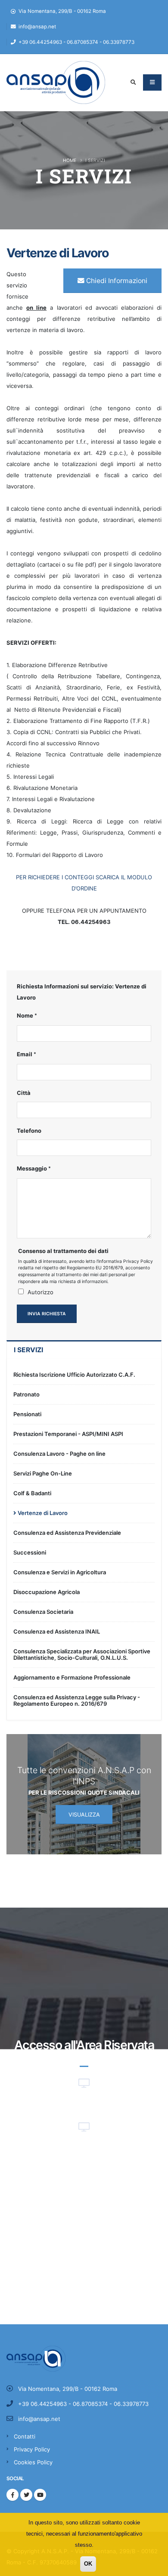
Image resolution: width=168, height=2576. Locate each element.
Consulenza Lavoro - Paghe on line (59, 1454)
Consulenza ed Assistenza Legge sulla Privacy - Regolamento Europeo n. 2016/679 (77, 1700)
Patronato (26, 1394)
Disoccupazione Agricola (47, 1592)
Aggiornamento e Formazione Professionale (72, 1677)
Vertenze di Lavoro (42, 1513)
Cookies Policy (33, 2462)
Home (70, 160)
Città (24, 1093)
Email (25, 1054)
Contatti (25, 2436)
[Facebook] (12, 2495)
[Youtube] (40, 2495)
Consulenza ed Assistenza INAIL (57, 1631)
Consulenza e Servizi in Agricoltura (60, 1572)
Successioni (30, 1552)
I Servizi (28, 1350)
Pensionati (27, 1414)
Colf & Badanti (32, 1493)
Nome (25, 1015)
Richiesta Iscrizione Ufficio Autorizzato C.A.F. (74, 1375)
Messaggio (32, 1168)
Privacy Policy (32, 2449)
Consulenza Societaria (43, 1612)
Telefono (29, 1131)
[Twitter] (26, 2495)
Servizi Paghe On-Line (43, 1473)
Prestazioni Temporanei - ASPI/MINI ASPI (68, 1434)
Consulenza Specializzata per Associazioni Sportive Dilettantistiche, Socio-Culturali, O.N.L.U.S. (82, 1654)
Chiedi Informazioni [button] (116, 281)
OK (88, 2564)
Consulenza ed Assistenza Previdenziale (67, 1533)
